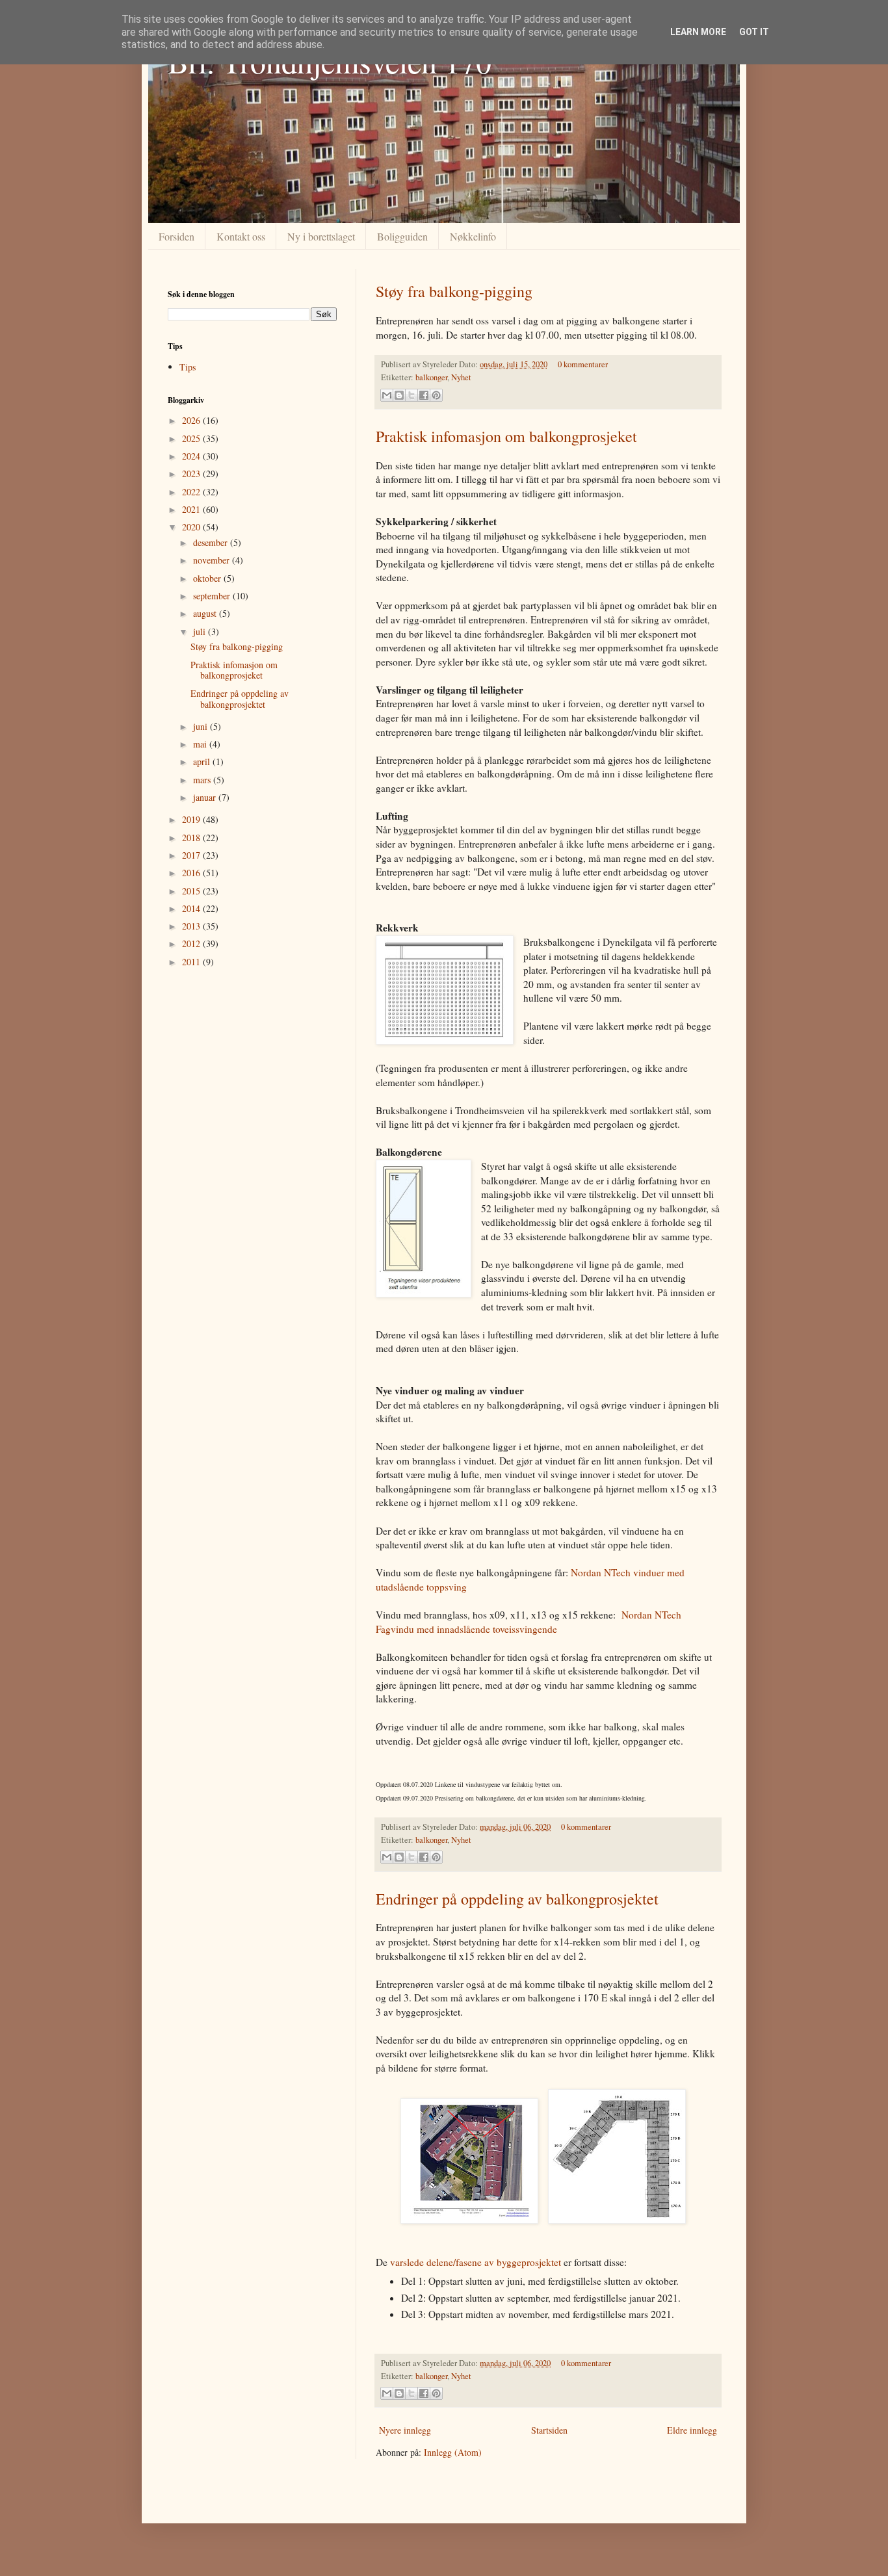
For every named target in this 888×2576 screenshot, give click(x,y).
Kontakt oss (241, 236)
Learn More (698, 32)
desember (212, 542)
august (206, 613)
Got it (754, 32)
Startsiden (549, 2430)
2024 (192, 456)
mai (201, 744)
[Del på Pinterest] (436, 395)
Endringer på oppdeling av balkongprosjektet (517, 1899)
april (203, 761)
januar (206, 797)
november (213, 560)
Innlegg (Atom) (453, 2452)
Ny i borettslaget (321, 236)
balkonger (431, 377)
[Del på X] (411, 395)
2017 (192, 855)
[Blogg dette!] (399, 395)
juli (201, 631)
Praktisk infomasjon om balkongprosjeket (506, 436)
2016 (192, 873)
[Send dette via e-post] (387, 395)
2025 (192, 438)
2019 (192, 819)
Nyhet (461, 377)
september (213, 596)
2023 (192, 474)
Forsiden (176, 236)
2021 (192, 509)
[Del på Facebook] (424, 395)
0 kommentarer (583, 364)
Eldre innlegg (692, 2430)
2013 (192, 926)
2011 (192, 962)
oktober (208, 578)
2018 (192, 838)
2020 (192, 527)
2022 (192, 492)
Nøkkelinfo (473, 236)
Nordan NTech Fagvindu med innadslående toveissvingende (529, 1622)
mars (203, 780)
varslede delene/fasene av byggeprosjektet (476, 2262)
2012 (192, 943)
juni (202, 726)
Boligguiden (402, 236)
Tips (188, 367)
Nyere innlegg (405, 2430)
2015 (192, 891)
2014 (192, 908)
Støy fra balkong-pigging (454, 291)
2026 (192, 420)
